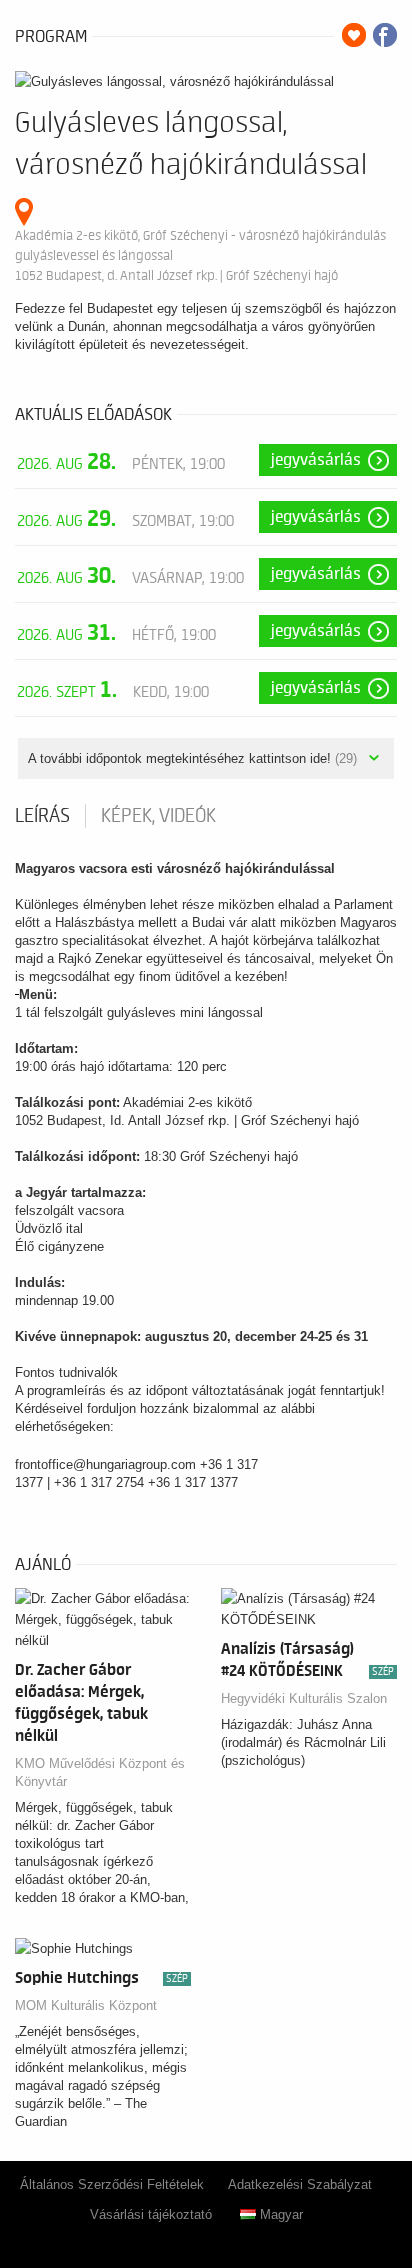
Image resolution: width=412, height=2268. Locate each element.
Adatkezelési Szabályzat (300, 2184)
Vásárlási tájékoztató (151, 2214)
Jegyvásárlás (316, 460)
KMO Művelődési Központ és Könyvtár (100, 1772)
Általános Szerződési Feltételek (112, 2184)
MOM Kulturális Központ (86, 2005)
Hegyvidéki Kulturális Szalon (304, 1698)
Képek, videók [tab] (158, 816)
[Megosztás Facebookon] (385, 35)
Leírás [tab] (42, 816)
